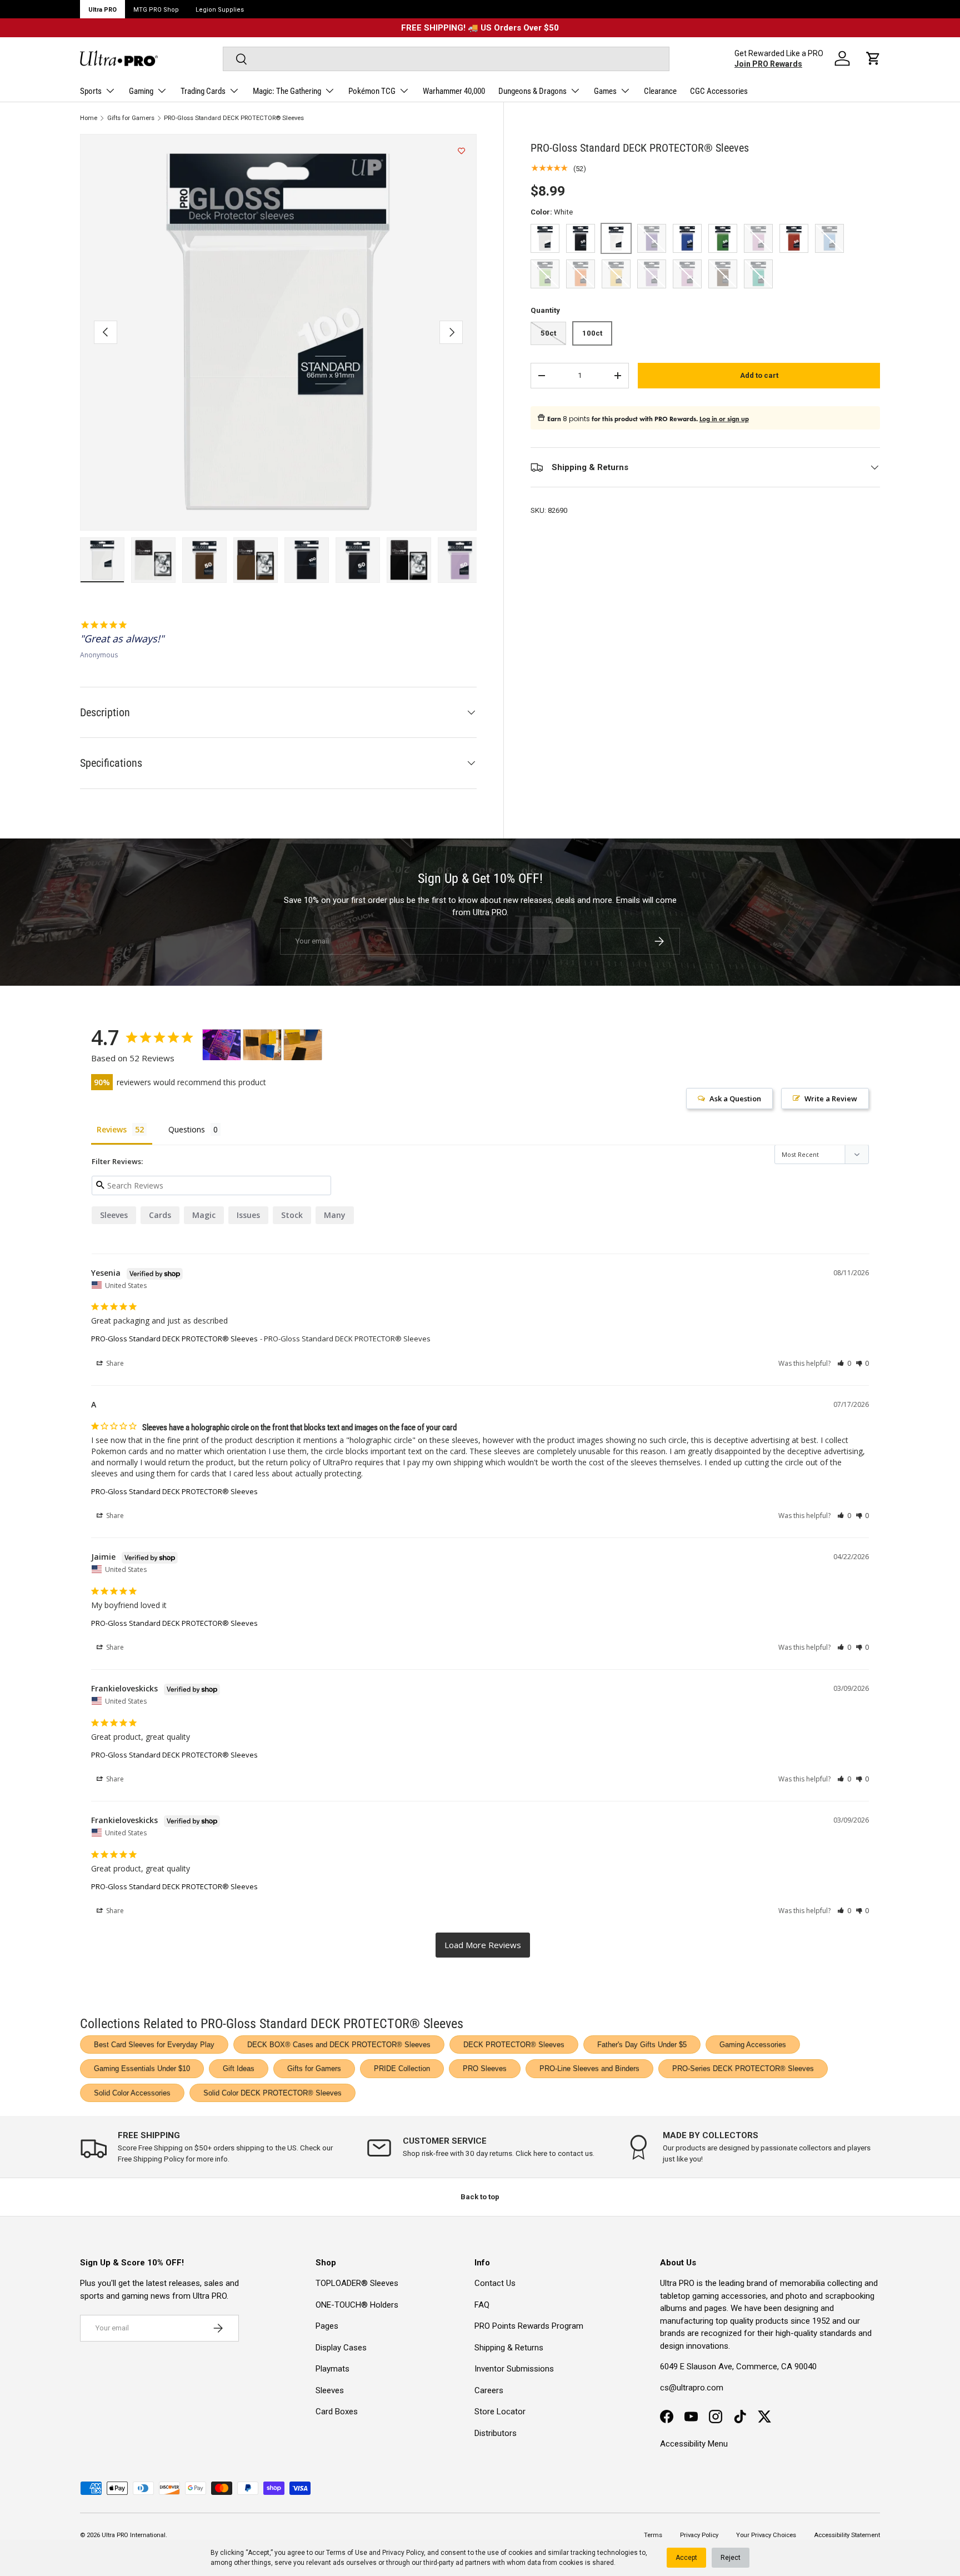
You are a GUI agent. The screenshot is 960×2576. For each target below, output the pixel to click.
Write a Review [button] (831, 1099)
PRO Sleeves (485, 2068)
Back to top (480, 2197)
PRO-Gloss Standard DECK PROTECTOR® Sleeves (234, 118)
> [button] (483, 1945)
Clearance (660, 91)
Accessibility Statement (847, 2535)
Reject (731, 2558)
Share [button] (114, 1363)
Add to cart (759, 375)
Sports (91, 91)
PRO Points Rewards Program (529, 2326)
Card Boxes (337, 2412)
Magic (204, 1215)
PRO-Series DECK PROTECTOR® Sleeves (743, 2068)
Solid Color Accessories (132, 2093)
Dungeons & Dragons (532, 91)
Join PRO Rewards (768, 64)
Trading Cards (203, 91)
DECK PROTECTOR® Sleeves (514, 2045)
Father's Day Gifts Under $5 (642, 2045)
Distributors (496, 2433)
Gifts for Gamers (131, 118)
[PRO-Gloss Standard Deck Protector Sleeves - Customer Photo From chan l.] (262, 1045)
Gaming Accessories (753, 2045)
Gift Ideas (239, 2068)
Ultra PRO (102, 10)
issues (248, 1215)
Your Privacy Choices (766, 2535)
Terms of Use (347, 2553)
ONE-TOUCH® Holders (357, 2305)
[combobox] (446, 59)
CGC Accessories (719, 91)
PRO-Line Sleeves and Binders (589, 2068)
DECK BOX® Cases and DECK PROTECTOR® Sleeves (339, 2045)
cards (160, 1215)
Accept (686, 2558)
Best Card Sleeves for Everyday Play (154, 2045)
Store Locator (500, 2412)
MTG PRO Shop (156, 10)
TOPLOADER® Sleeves (357, 2283)
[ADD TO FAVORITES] (461, 151)
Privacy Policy (403, 2553)
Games (605, 91)
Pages (327, 2326)
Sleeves (330, 2390)
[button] (873, 58)
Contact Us (495, 2283)
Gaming (141, 91)
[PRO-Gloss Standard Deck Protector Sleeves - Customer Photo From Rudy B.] (222, 1045)
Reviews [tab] (112, 1129)
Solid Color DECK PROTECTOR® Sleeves (272, 2093)
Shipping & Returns (509, 2348)
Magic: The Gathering (287, 91)
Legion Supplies (220, 10)
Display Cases (341, 2348)
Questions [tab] (187, 1129)
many (335, 1215)
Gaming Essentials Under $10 (142, 2068)
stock (292, 1215)
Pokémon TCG (372, 91)
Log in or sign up (724, 419)
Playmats (332, 2369)
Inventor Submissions (514, 2369)
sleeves (114, 1215)
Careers (489, 2390)
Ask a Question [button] (735, 1099)
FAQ (482, 2305)
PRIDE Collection (402, 2068)
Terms (653, 2535)
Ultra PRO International (134, 2535)
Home (89, 118)
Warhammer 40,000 (454, 91)
